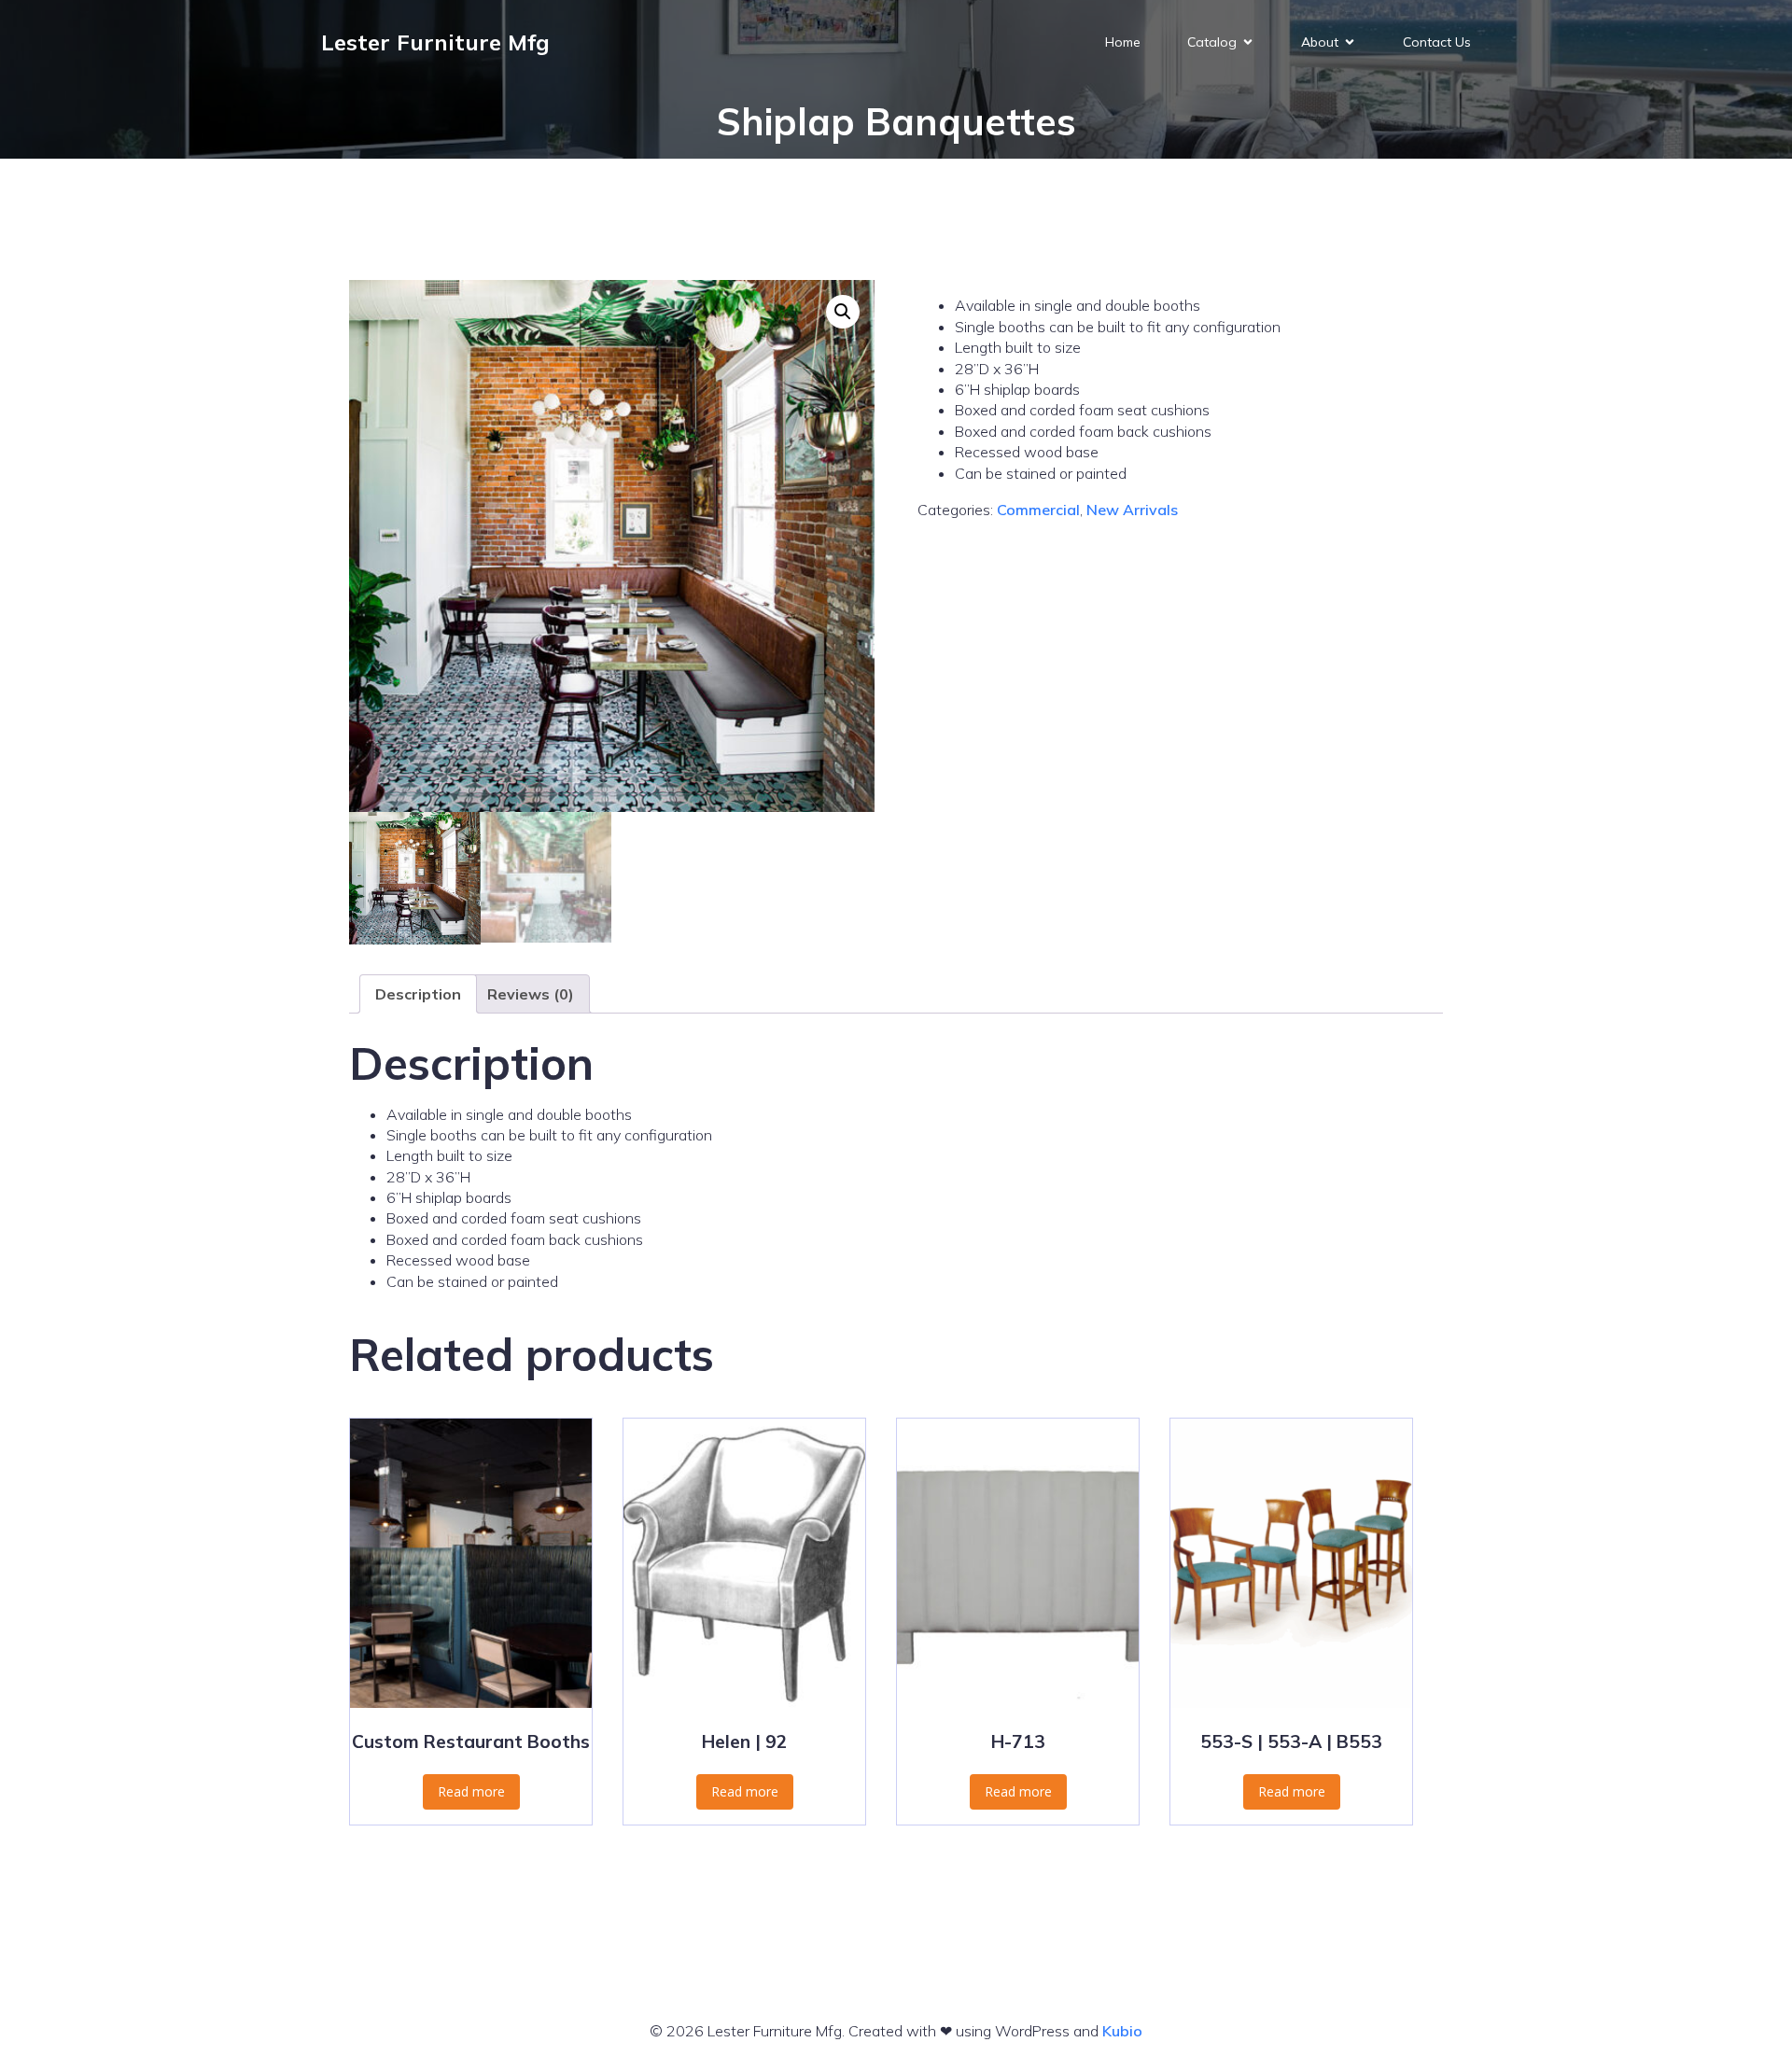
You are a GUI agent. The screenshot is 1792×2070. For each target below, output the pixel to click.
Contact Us (1437, 42)
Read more (471, 1791)
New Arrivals (1132, 510)
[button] (843, 312)
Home (1123, 42)
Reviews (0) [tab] (531, 994)
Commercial (1038, 510)
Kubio (1122, 2031)
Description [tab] (418, 994)
